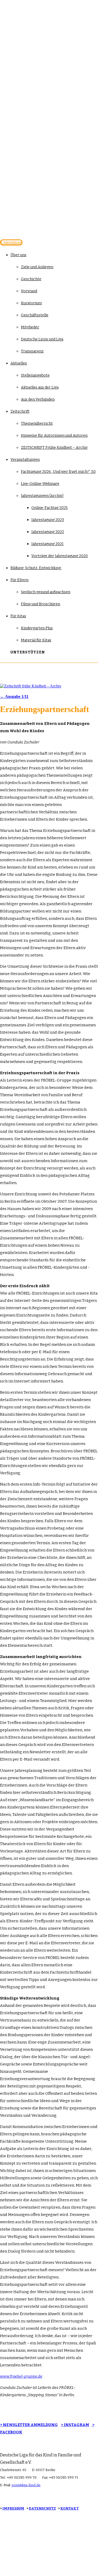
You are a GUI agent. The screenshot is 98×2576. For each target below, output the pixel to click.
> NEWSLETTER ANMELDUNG (29, 2425)
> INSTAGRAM (75, 2425)
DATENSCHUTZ (42, 2508)
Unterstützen (11, 242)
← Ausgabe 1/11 (14, 696)
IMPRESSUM (13, 2508)
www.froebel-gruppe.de (21, 2376)
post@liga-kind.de (26, 2485)
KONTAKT (70, 2508)
